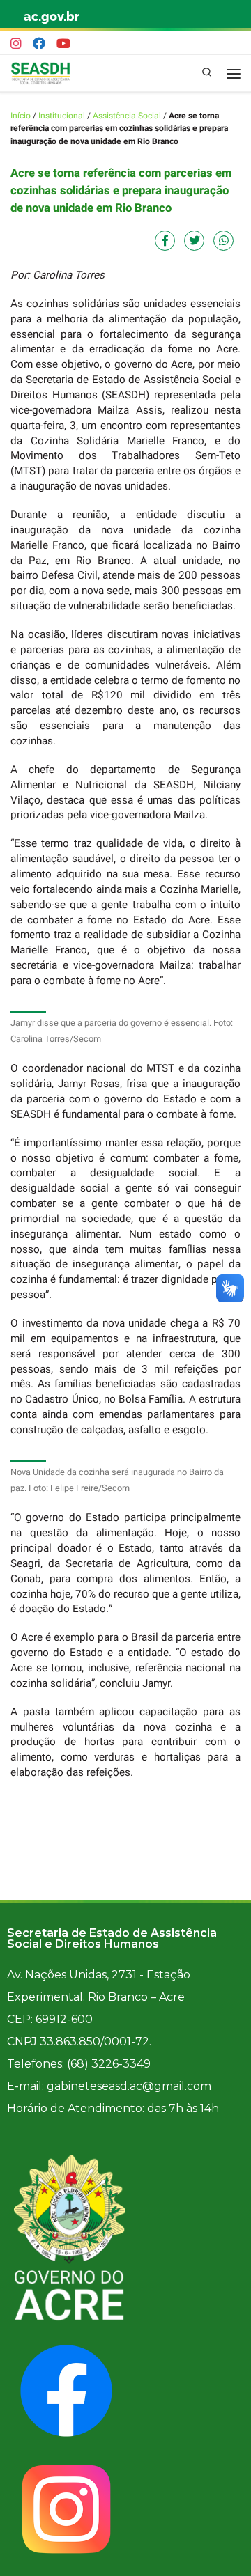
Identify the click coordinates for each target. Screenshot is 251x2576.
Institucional (62, 116)
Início (21, 116)
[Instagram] (16, 44)
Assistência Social (127, 116)
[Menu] (234, 73)
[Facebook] (39, 44)
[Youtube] (63, 44)
